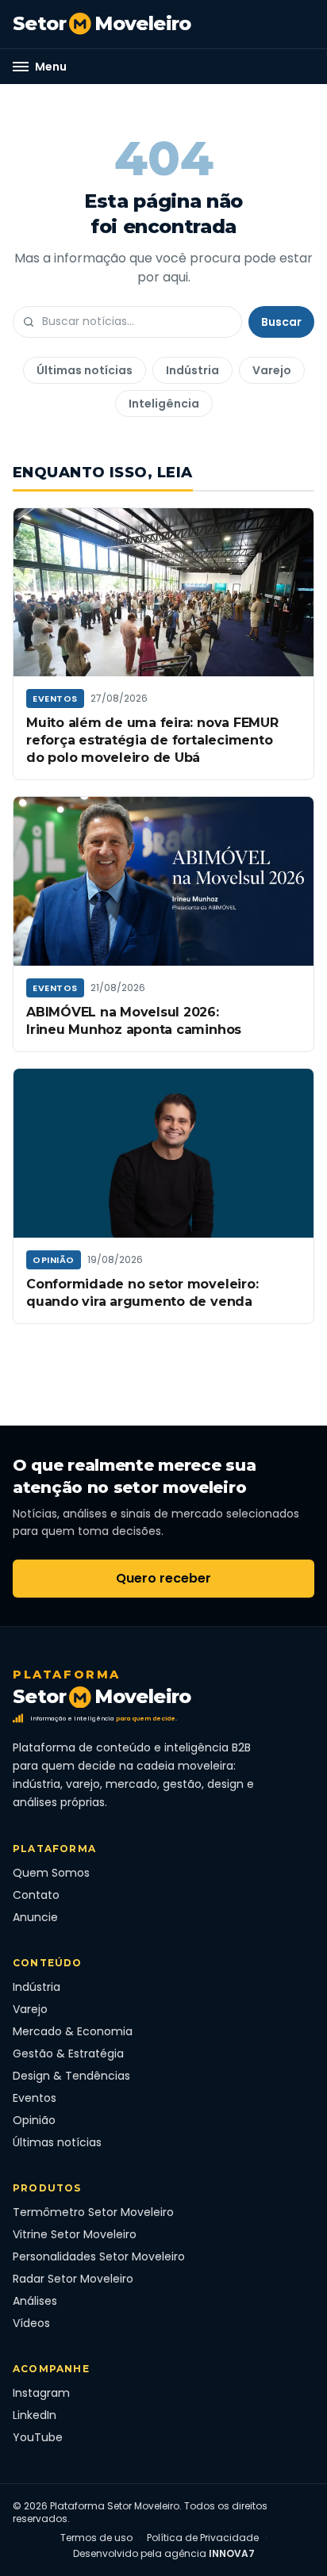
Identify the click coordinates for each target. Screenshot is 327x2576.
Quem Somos (51, 1873)
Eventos (55, 699)
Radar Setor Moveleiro (73, 2279)
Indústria (192, 370)
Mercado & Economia (73, 2031)
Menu (51, 67)
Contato (36, 1895)
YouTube (38, 2437)
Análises (35, 2301)
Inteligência (164, 404)
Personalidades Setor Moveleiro (99, 2256)
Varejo (272, 370)
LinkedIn (35, 2415)
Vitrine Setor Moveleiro (75, 2234)
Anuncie (35, 1917)
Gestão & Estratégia (68, 2054)
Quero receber (163, 1578)
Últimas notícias (85, 370)
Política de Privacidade (203, 2538)
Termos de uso (96, 2538)
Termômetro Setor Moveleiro (93, 2212)
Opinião (54, 1260)
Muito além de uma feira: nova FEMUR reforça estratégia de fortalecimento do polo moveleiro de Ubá (152, 740)
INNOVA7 (232, 2553)
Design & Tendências (71, 2076)
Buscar (281, 322)
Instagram (41, 2393)
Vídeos (31, 2323)
